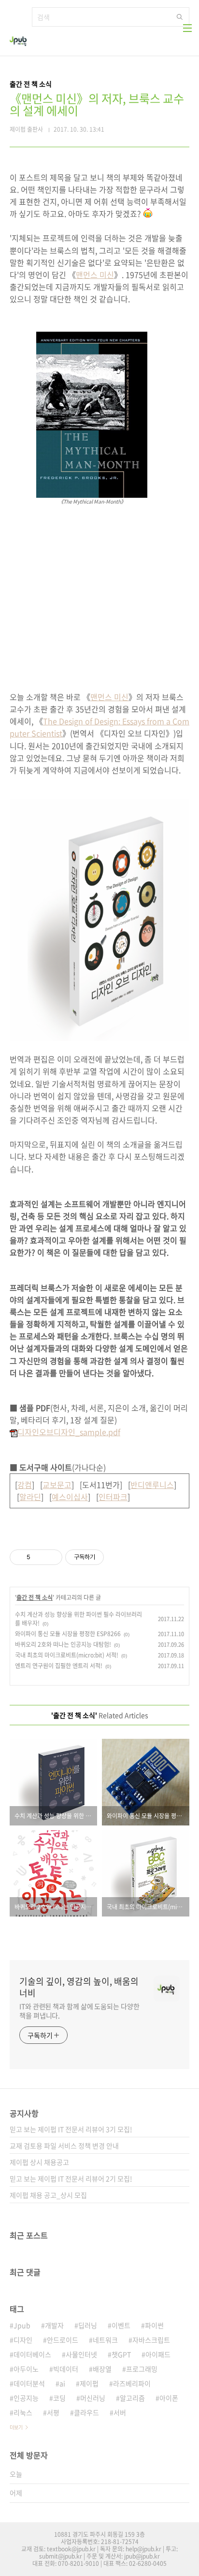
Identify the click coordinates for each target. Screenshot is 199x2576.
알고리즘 (132, 2398)
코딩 (59, 2398)
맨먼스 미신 (95, 275)
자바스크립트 (151, 2340)
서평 (53, 2412)
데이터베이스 (32, 2354)
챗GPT (121, 2354)
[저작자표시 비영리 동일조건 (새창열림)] (117, 1557)
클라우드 (86, 2412)
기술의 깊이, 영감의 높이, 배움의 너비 (79, 1987)
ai (62, 2383)
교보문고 (57, 1485)
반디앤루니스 (152, 1485)
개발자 (54, 2325)
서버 (120, 2412)
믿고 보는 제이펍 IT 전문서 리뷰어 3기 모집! (71, 2129)
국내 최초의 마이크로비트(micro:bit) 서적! (67, 1655)
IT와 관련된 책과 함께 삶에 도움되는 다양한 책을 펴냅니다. (79, 2011)
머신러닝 (93, 2398)
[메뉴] (187, 28)
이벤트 (121, 2325)
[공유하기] (39, 1557)
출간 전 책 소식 (35, 1597)
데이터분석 (29, 2383)
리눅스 (23, 2412)
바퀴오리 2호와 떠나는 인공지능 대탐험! (63, 1644)
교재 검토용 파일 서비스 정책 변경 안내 (64, 2146)
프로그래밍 (142, 2369)
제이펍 (89, 2383)
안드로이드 (63, 2340)
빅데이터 (66, 2369)
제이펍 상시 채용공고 (39, 2162)
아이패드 (158, 2354)
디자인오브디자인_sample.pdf (69, 1432)
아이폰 (169, 2398)
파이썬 (154, 2325)
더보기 (16, 2427)
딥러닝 (88, 2325)
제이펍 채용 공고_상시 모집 (48, 2195)
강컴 (25, 1485)
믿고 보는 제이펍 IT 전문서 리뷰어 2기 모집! (71, 2178)
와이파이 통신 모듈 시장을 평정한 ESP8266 (68, 1634)
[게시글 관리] (51, 1557)
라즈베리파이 (132, 2383)
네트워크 (105, 2340)
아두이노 (26, 2369)
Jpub (22, 2325)
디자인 (23, 2340)
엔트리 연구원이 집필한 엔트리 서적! (59, 1666)
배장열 (102, 2369)
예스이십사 (70, 1497)
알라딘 (30, 1497)
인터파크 (113, 1497)
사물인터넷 (81, 2354)
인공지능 (26, 2398)
